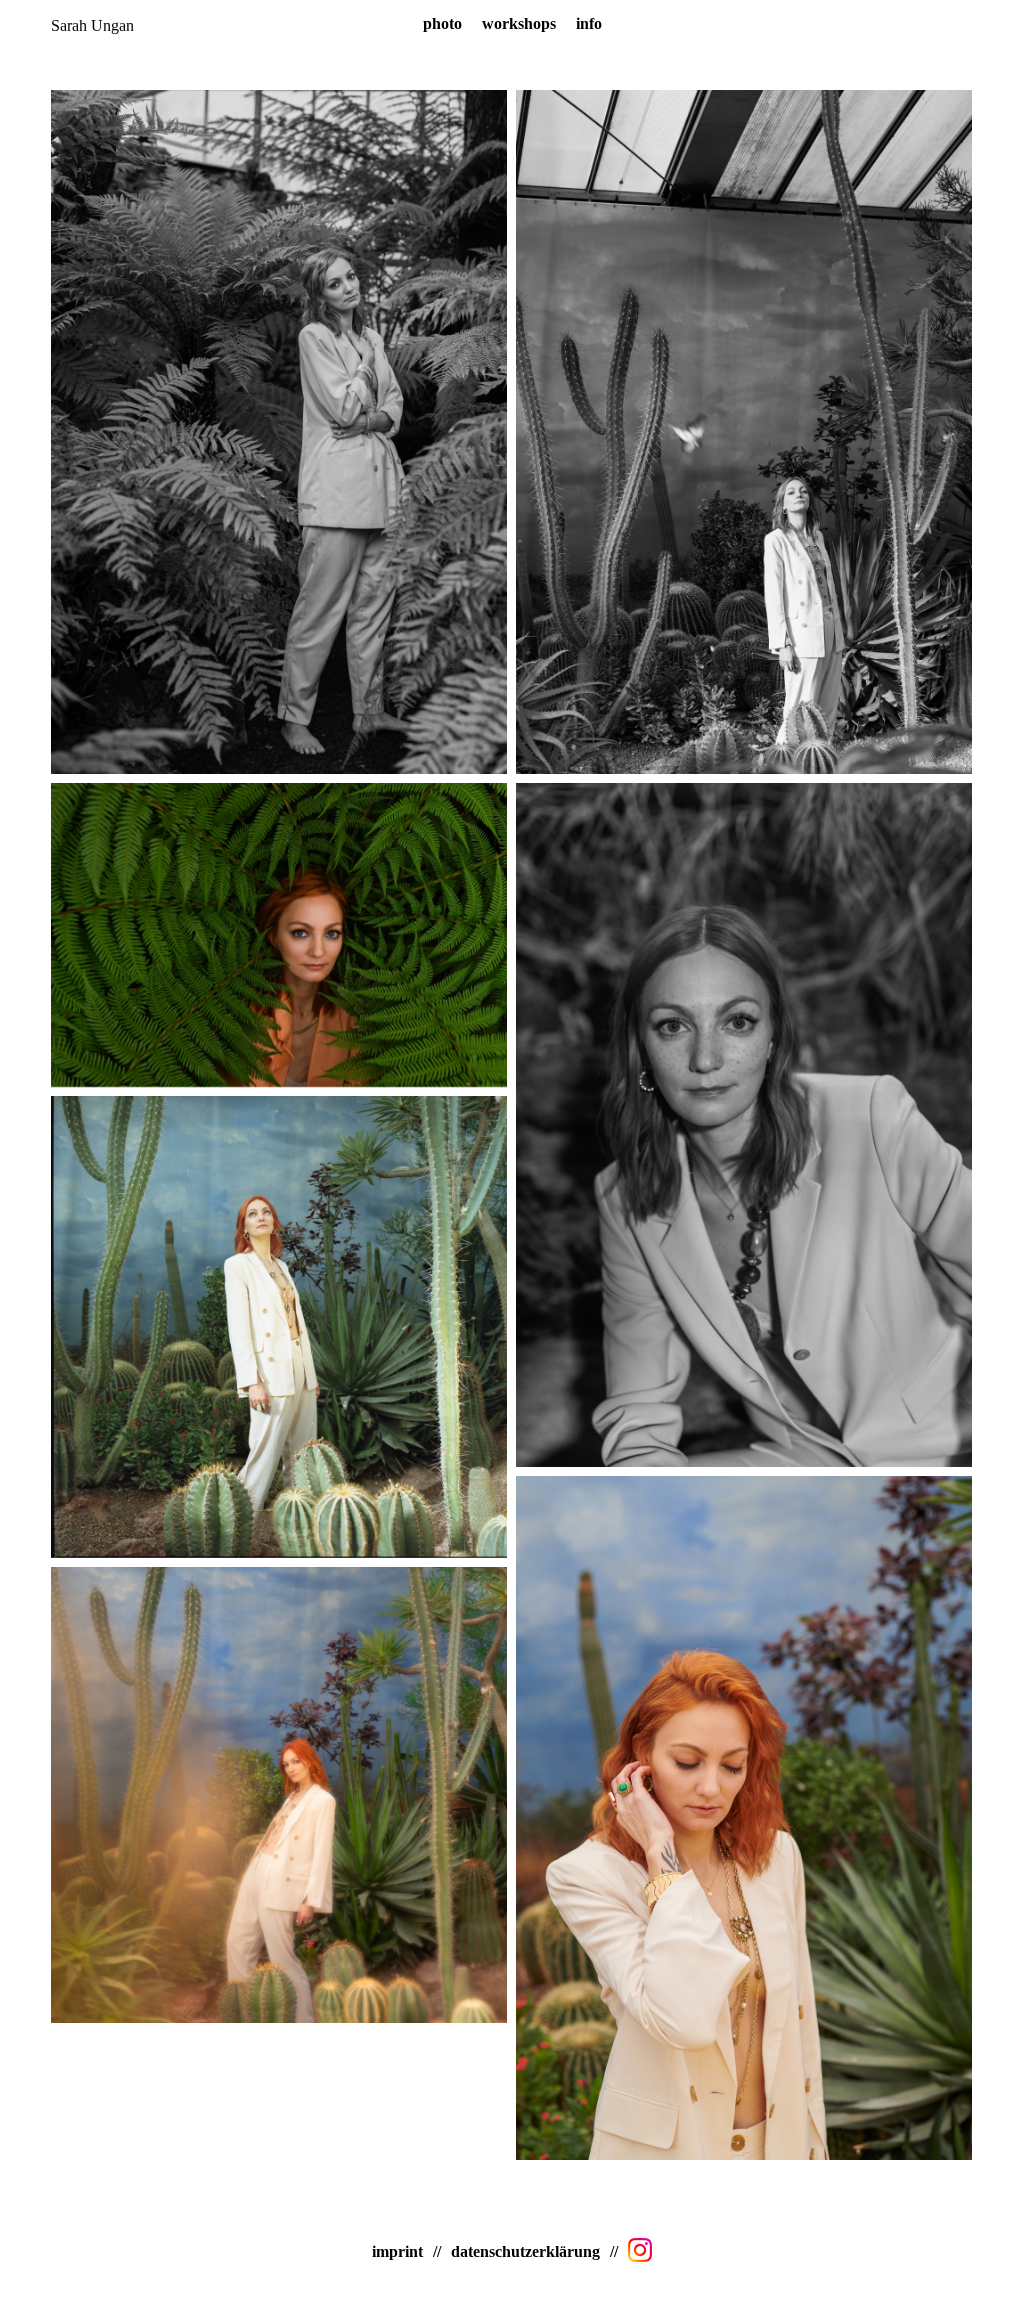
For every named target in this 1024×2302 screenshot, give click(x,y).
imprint (397, 2251)
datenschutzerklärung (525, 2251)
